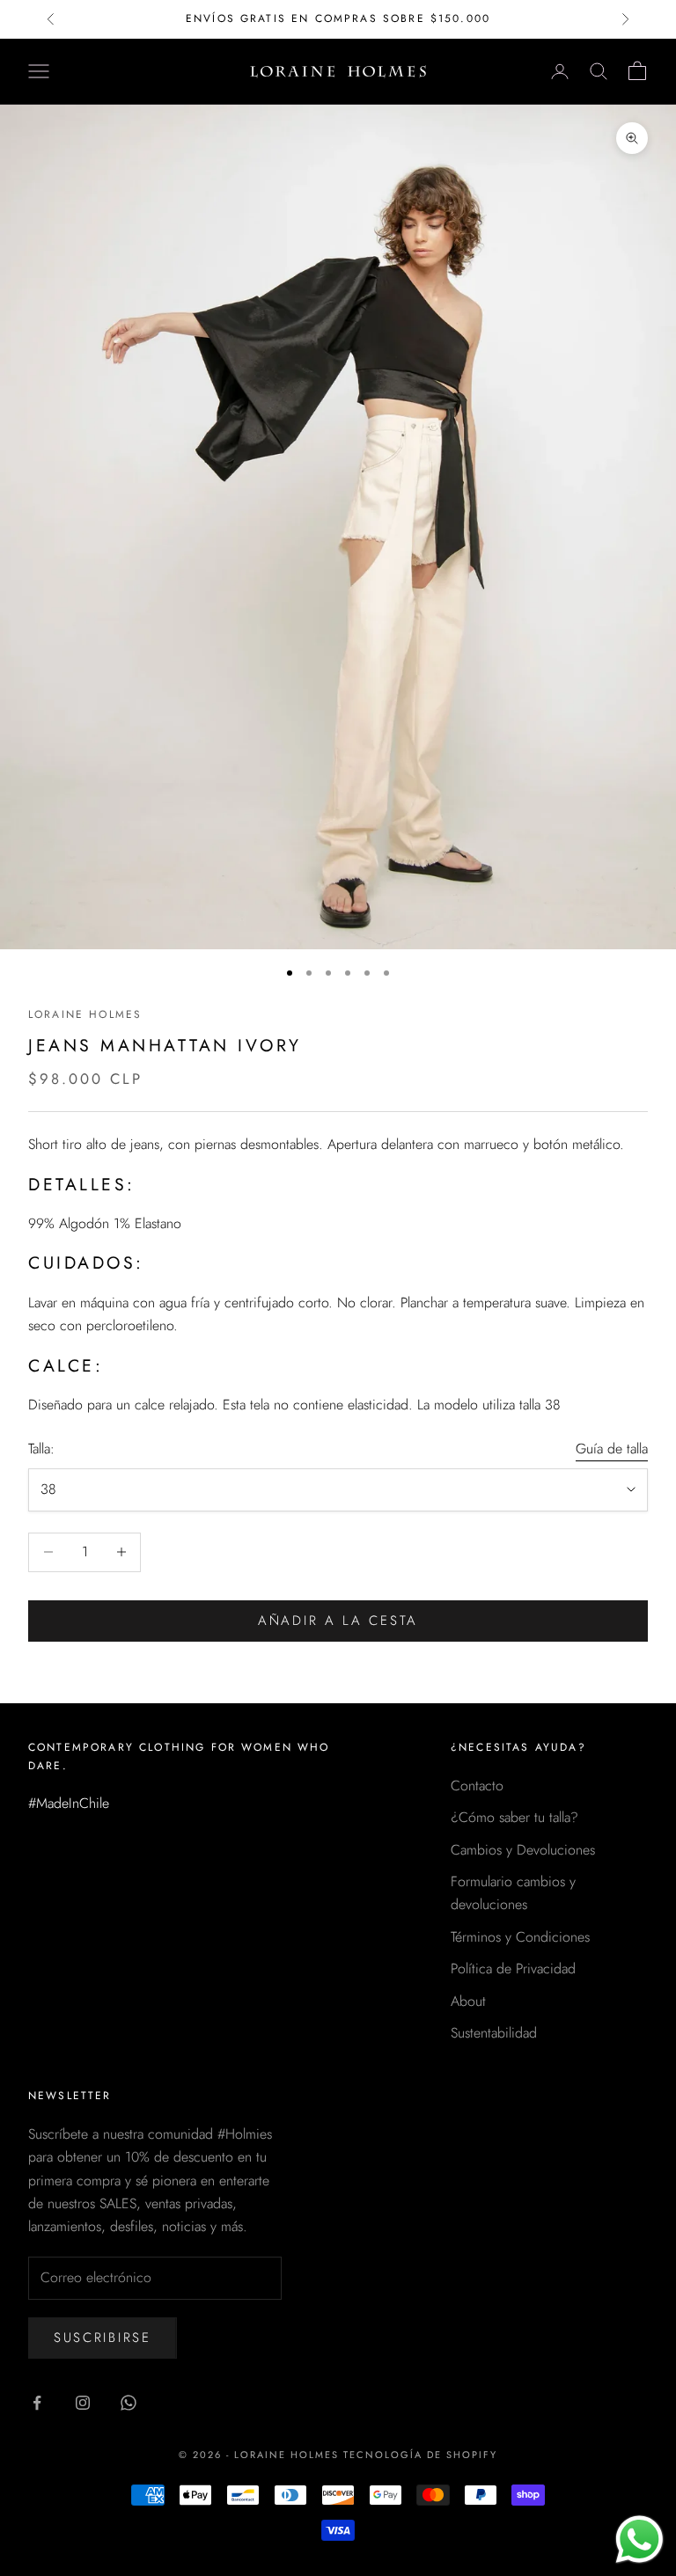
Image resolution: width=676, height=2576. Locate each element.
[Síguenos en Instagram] (83, 2403)
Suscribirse (103, 2338)
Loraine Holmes (85, 1014)
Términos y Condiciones (520, 1937)
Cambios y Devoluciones (523, 1850)
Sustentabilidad (494, 2033)
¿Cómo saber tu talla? (514, 1817)
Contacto (477, 1786)
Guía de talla (612, 1449)
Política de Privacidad (513, 1969)
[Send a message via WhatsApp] (639, 2539)
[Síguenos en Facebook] (37, 2403)
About (468, 2001)
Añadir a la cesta (338, 1621)
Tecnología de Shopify (420, 2455)
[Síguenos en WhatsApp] (129, 2403)
